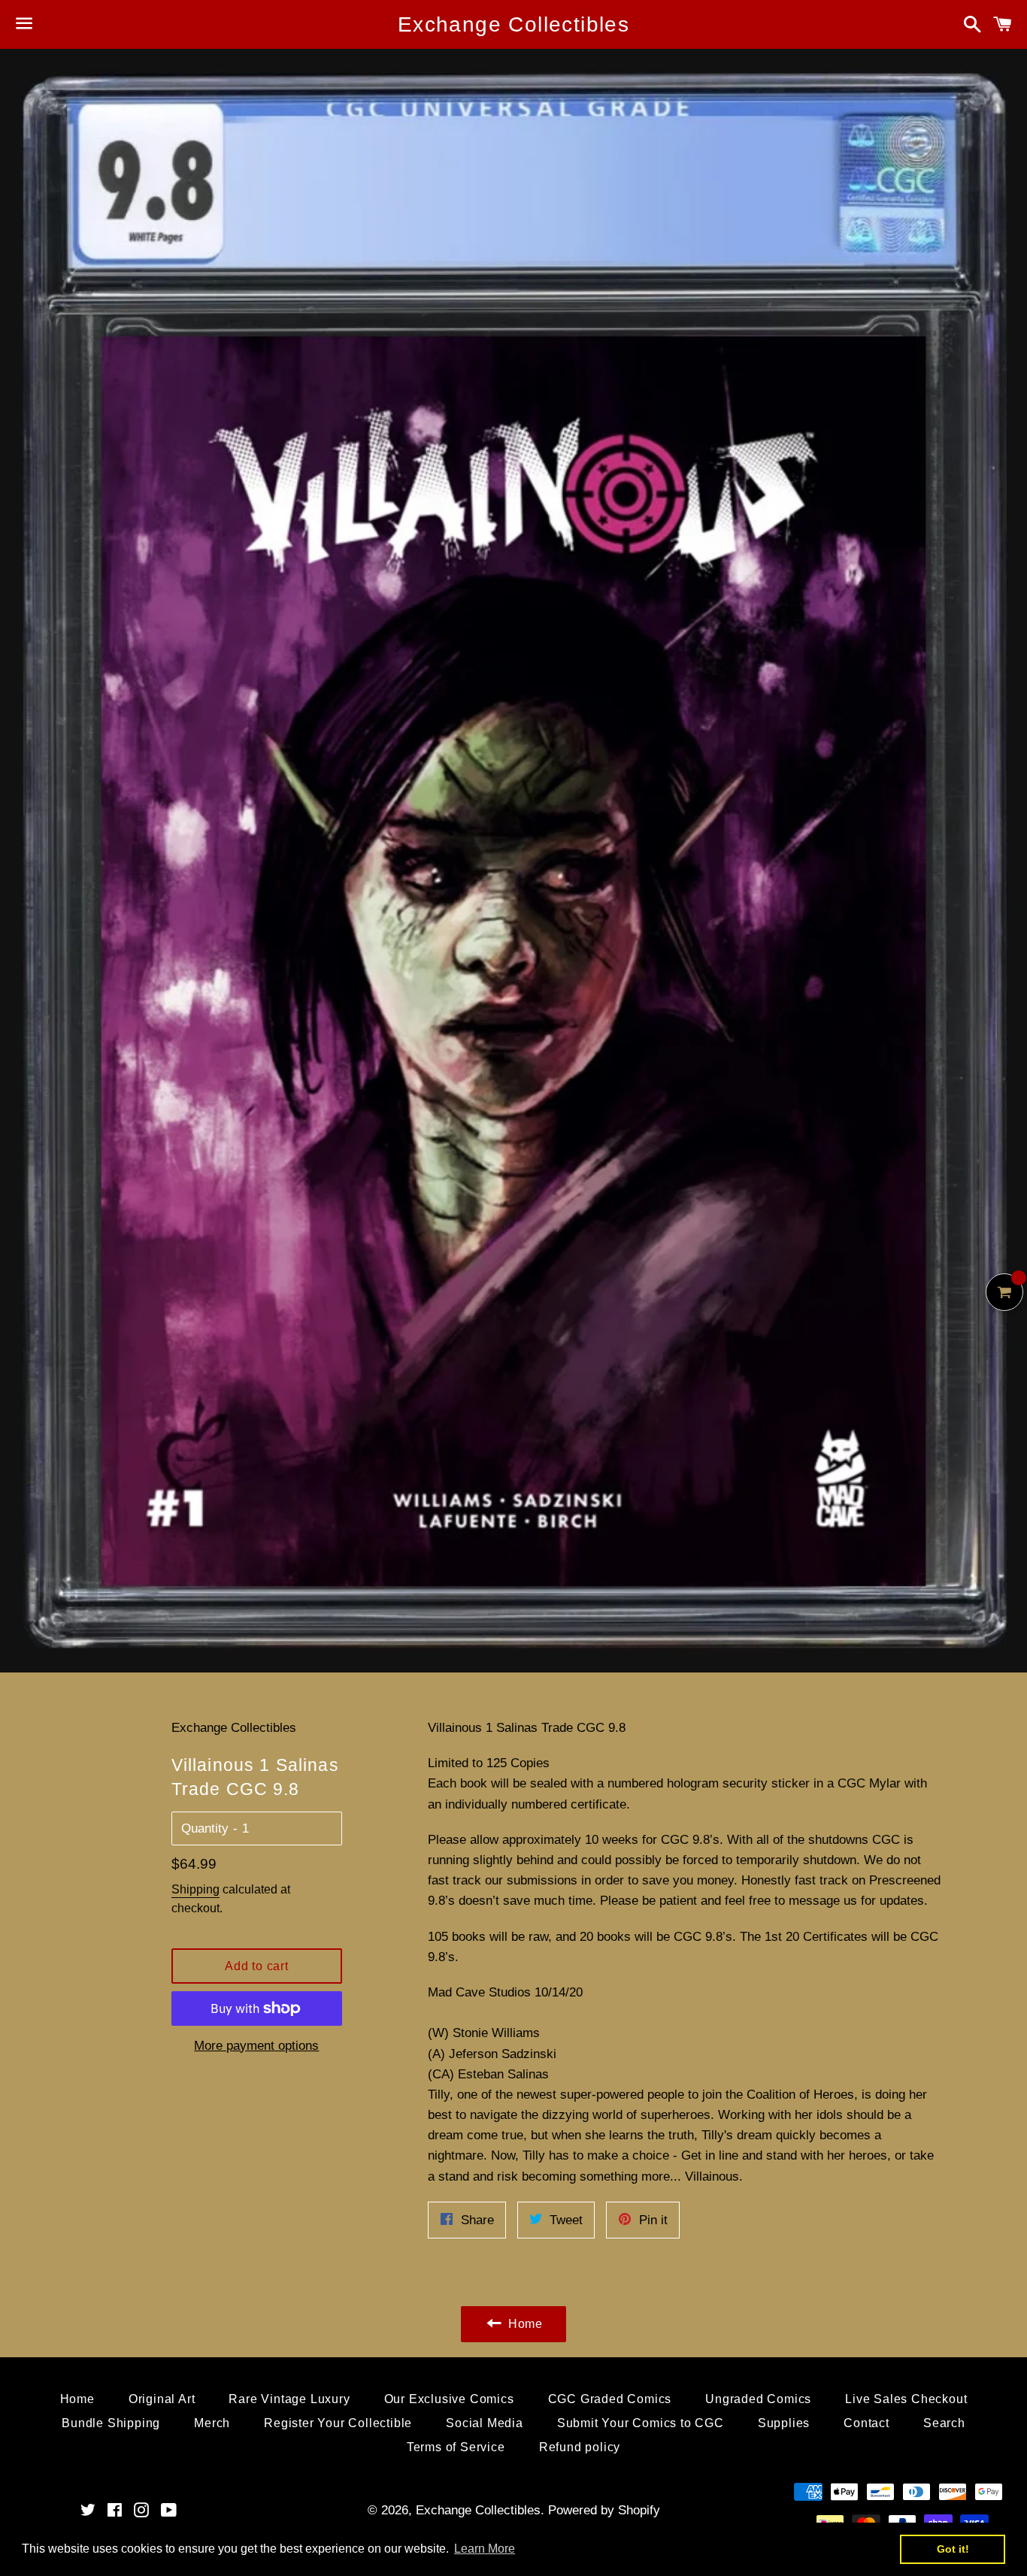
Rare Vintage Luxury (289, 2399)
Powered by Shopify (604, 2510)
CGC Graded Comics (610, 2399)
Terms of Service (456, 2447)
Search (944, 2423)
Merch (212, 2423)
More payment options (256, 2046)
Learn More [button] (485, 2549)
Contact (866, 2423)
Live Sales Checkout (906, 2399)
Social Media (485, 2423)
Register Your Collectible (338, 2423)
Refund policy (580, 2447)
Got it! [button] (953, 2549)
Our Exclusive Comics (449, 2399)
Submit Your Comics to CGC (641, 2423)
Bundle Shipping (111, 2423)
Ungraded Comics (758, 2399)
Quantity (205, 1828)
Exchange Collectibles (513, 24)
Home (77, 2399)
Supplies (784, 2423)
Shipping (195, 1889)
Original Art (162, 2399)
